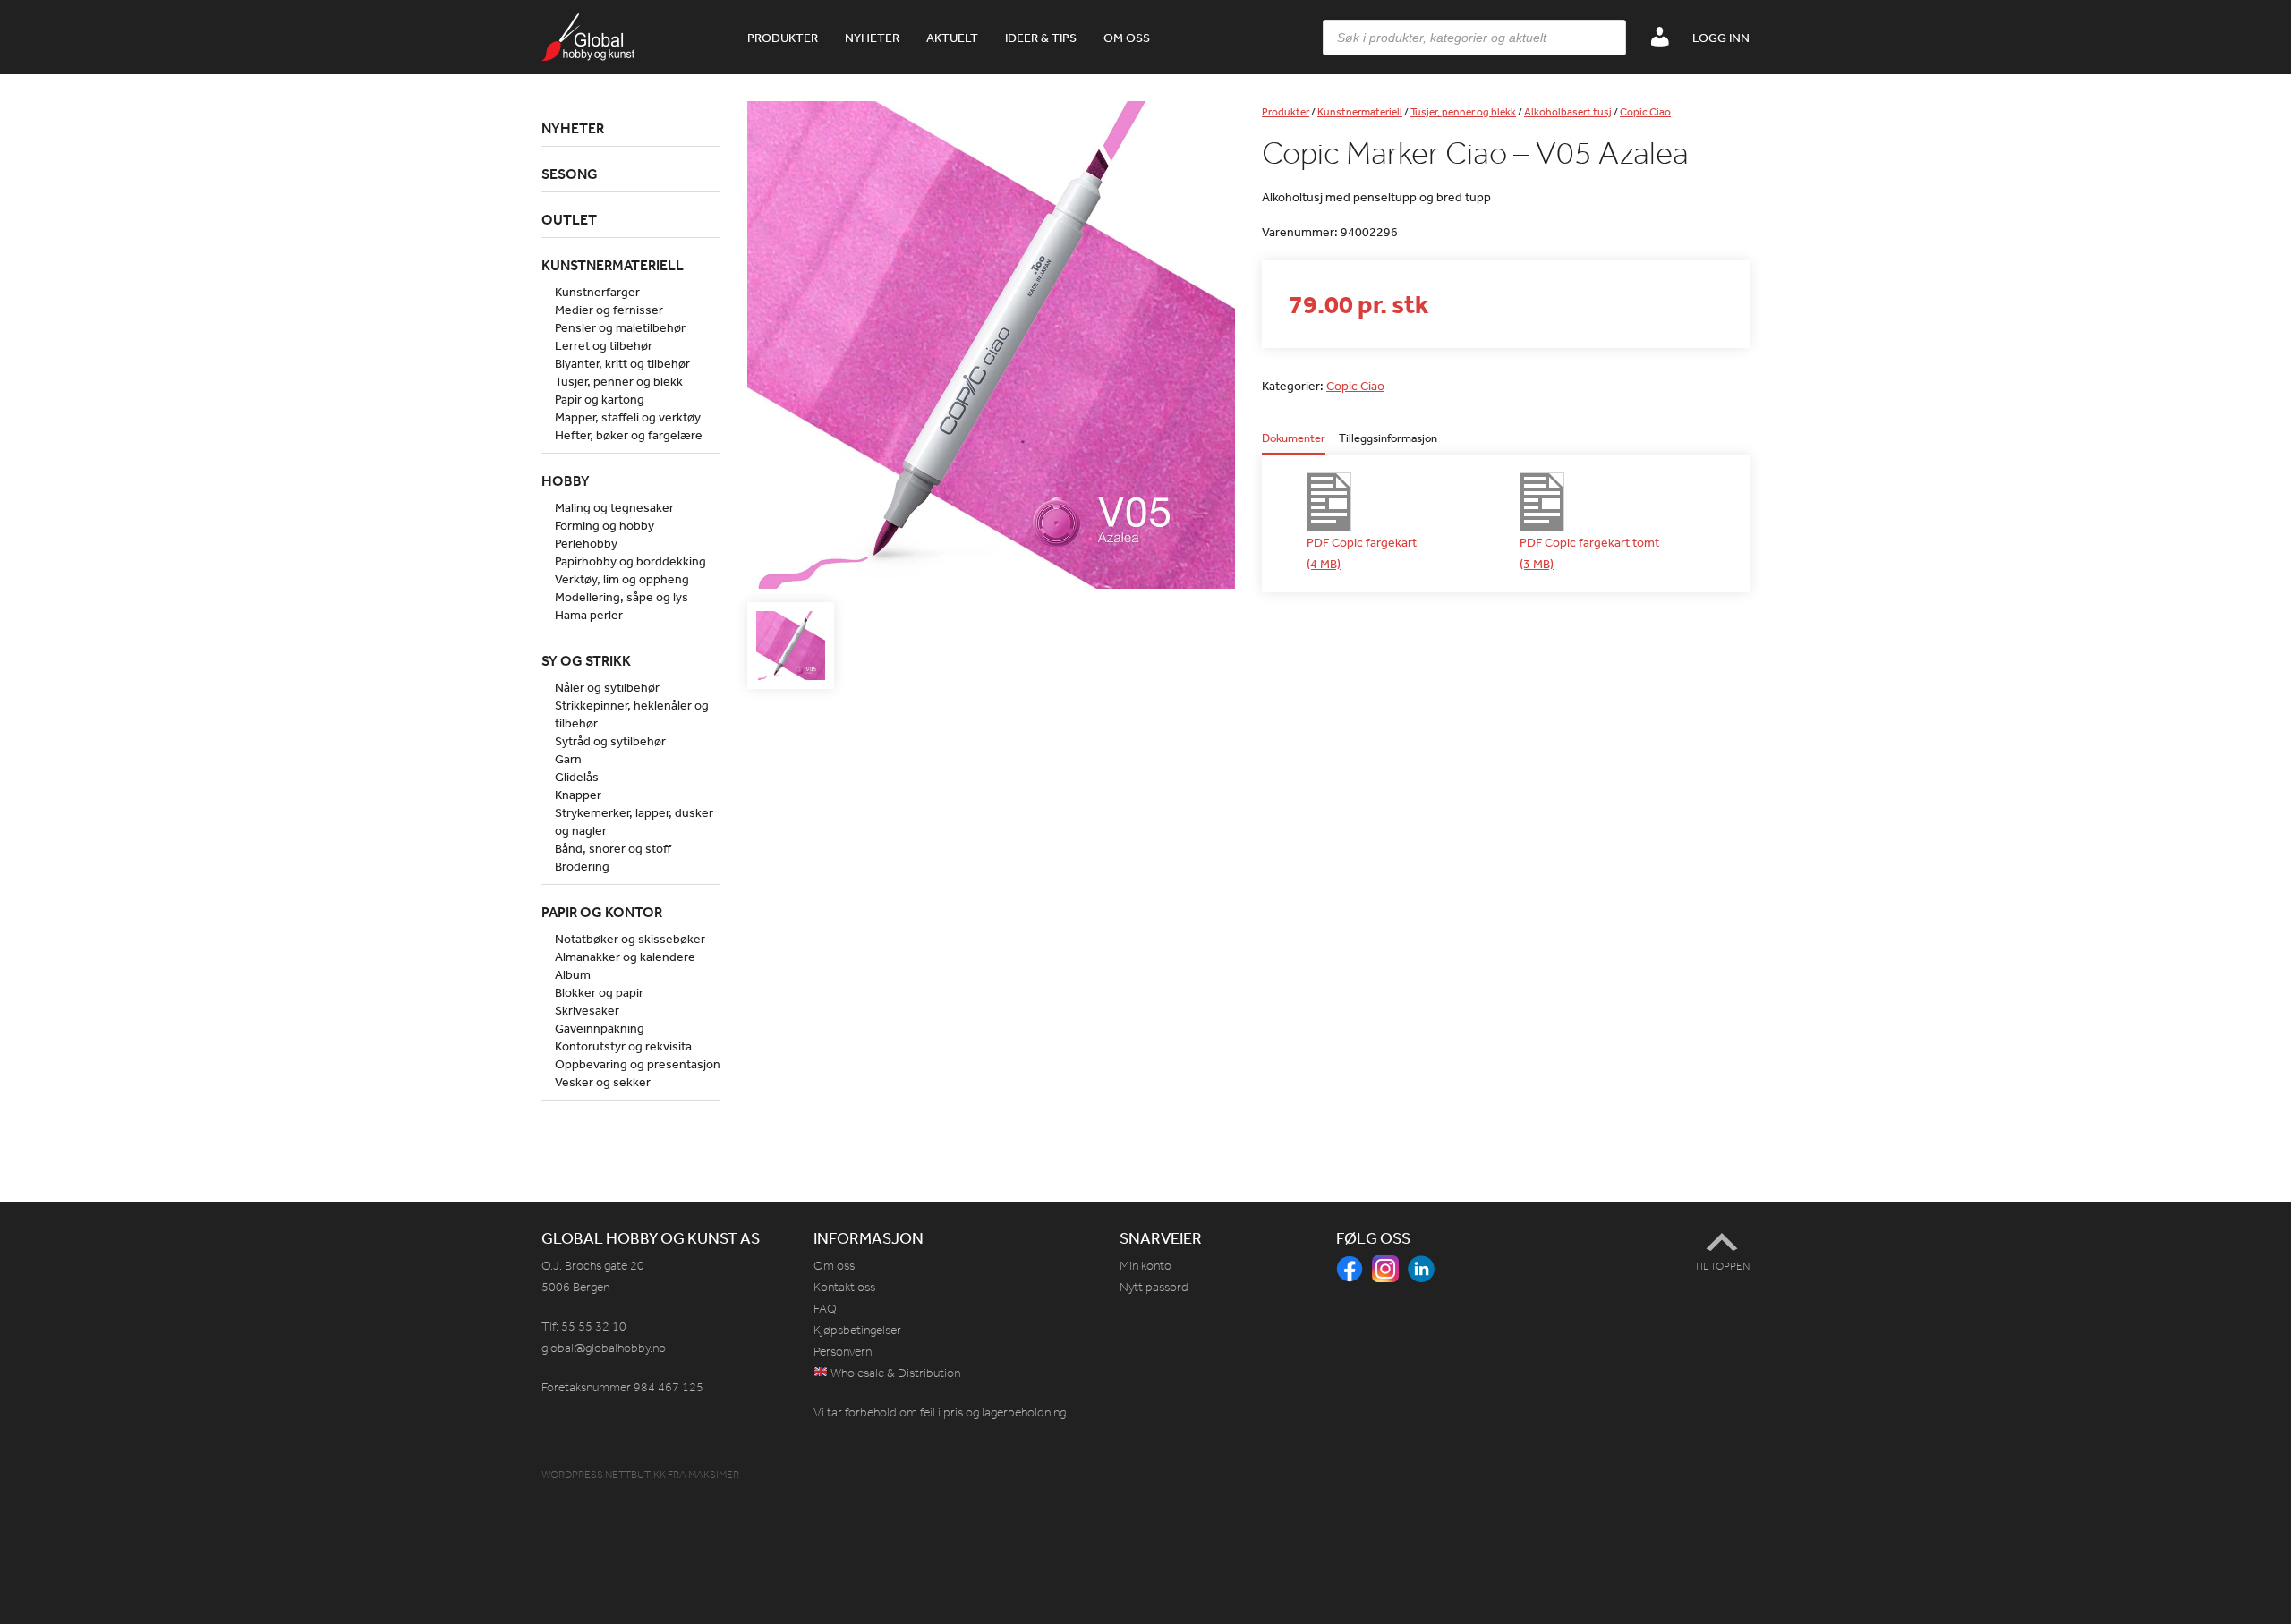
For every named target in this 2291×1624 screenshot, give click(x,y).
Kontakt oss (844, 1287)
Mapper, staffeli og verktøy (628, 417)
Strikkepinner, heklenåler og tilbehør (632, 714)
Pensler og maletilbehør (620, 327)
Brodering (582, 866)
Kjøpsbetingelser (857, 1330)
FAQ (825, 1309)
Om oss (1127, 38)
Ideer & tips (1041, 38)
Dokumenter (1294, 439)
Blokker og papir (599, 992)
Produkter (783, 38)
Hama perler (589, 615)
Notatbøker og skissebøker (630, 939)
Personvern (843, 1352)
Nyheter (872, 38)
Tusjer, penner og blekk (1463, 112)
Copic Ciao (1645, 112)
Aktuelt (952, 38)
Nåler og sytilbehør (607, 687)
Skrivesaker (587, 1010)
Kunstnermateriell (1360, 112)
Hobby (566, 480)
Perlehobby (586, 543)
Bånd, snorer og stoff (613, 848)
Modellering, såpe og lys (622, 597)
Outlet (569, 219)
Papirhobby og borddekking (630, 561)
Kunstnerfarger (597, 292)
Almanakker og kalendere (625, 957)
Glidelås (577, 777)
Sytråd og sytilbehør (610, 741)
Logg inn (1721, 38)
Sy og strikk (586, 660)
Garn (568, 759)
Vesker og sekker (603, 1082)
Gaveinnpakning (600, 1028)
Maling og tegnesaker (614, 507)
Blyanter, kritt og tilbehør (622, 363)
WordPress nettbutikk (604, 1475)
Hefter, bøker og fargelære (629, 435)
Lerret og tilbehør (604, 345)
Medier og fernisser (609, 310)
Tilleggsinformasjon (1388, 439)
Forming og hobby (605, 525)
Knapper (578, 795)
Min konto (1145, 1266)
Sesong (570, 174)
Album (573, 974)
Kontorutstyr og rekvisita (623, 1046)
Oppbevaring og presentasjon (638, 1064)
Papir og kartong (600, 399)
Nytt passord (1154, 1287)
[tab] (1294, 443)
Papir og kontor (602, 912)
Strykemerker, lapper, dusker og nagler (634, 821)
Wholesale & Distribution (894, 1373)
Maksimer (714, 1475)
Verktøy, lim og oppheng (622, 579)
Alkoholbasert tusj (1568, 112)
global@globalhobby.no (604, 1348)
